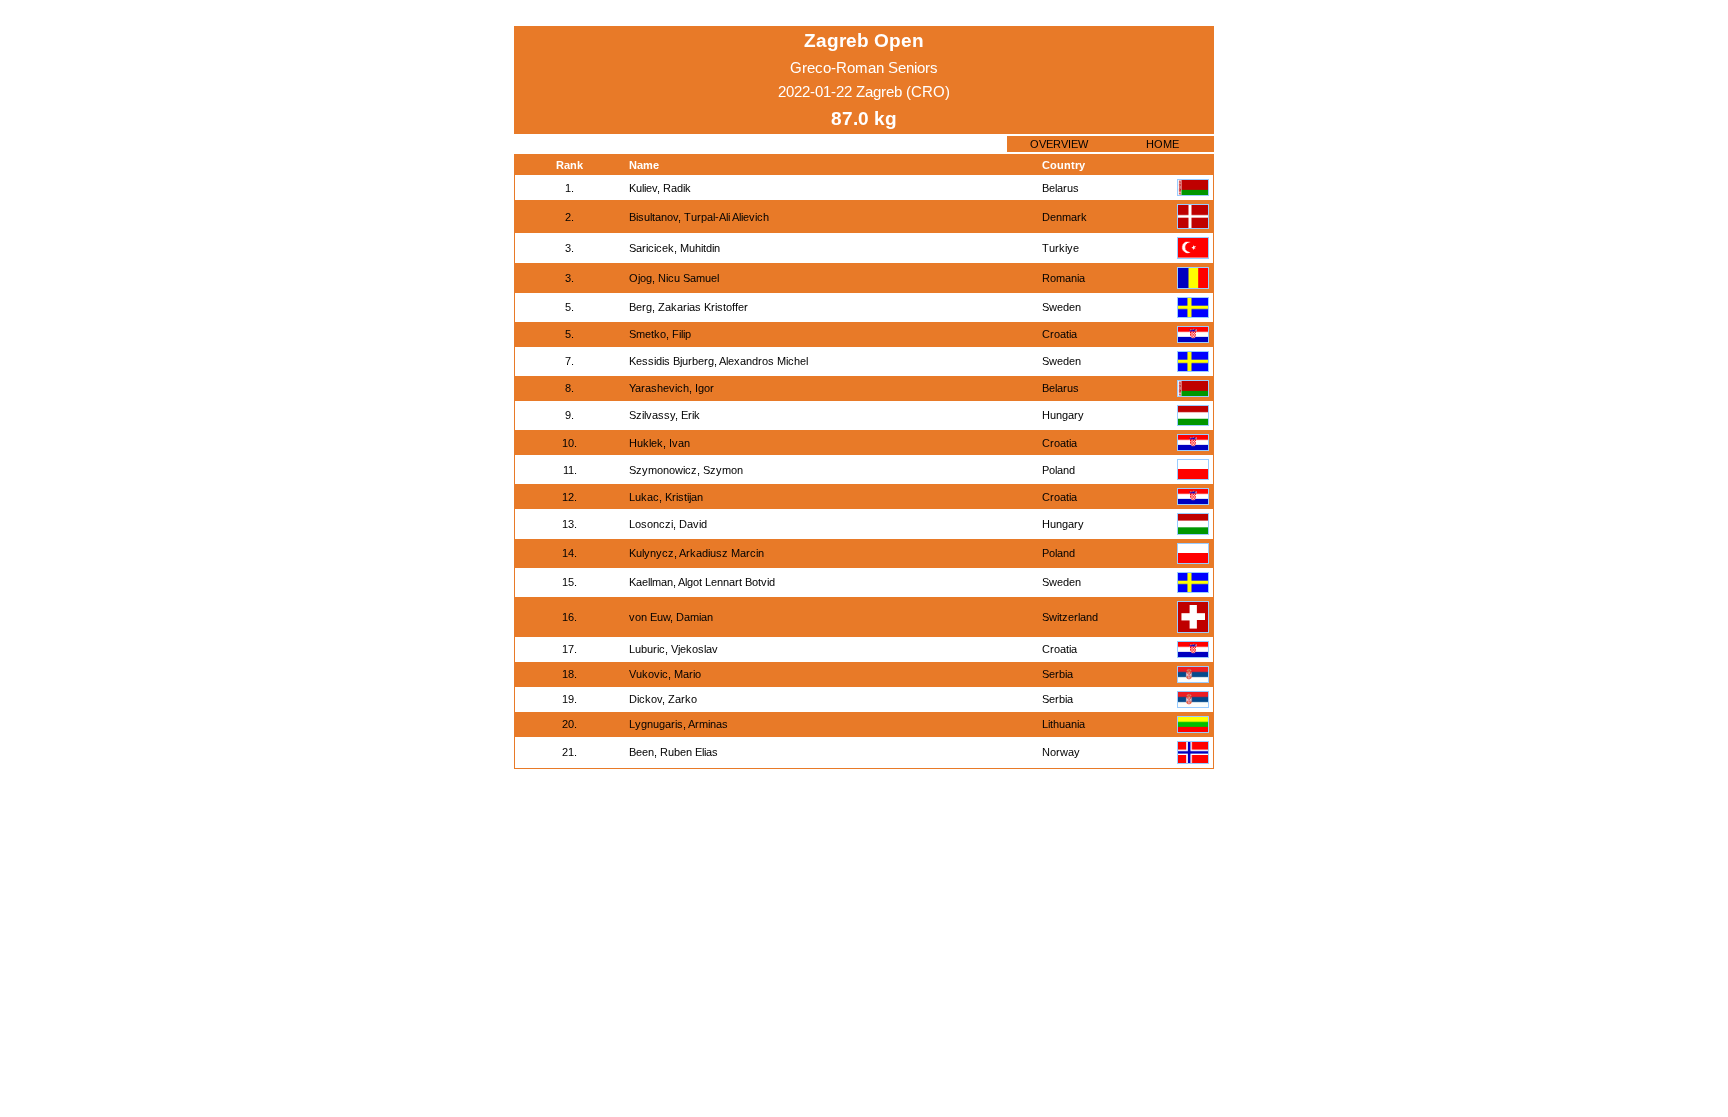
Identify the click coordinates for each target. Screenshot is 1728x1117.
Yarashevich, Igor (671, 388)
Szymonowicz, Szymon (686, 470)
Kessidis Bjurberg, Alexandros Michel (718, 361)
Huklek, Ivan (659, 443)
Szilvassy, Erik (664, 415)
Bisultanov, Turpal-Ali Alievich (699, 217)
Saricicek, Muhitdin (674, 248)
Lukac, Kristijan (666, 497)
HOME (1162, 144)
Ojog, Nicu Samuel (674, 278)
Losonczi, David (668, 524)
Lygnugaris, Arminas (678, 724)
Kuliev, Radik (660, 188)
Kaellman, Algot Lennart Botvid (702, 582)
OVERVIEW (1059, 144)
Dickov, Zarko (663, 699)
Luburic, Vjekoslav (673, 649)
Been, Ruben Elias (673, 752)
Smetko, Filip (660, 334)
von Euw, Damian (671, 617)
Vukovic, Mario (665, 674)
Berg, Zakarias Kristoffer (688, 307)
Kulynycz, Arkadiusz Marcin (696, 553)
